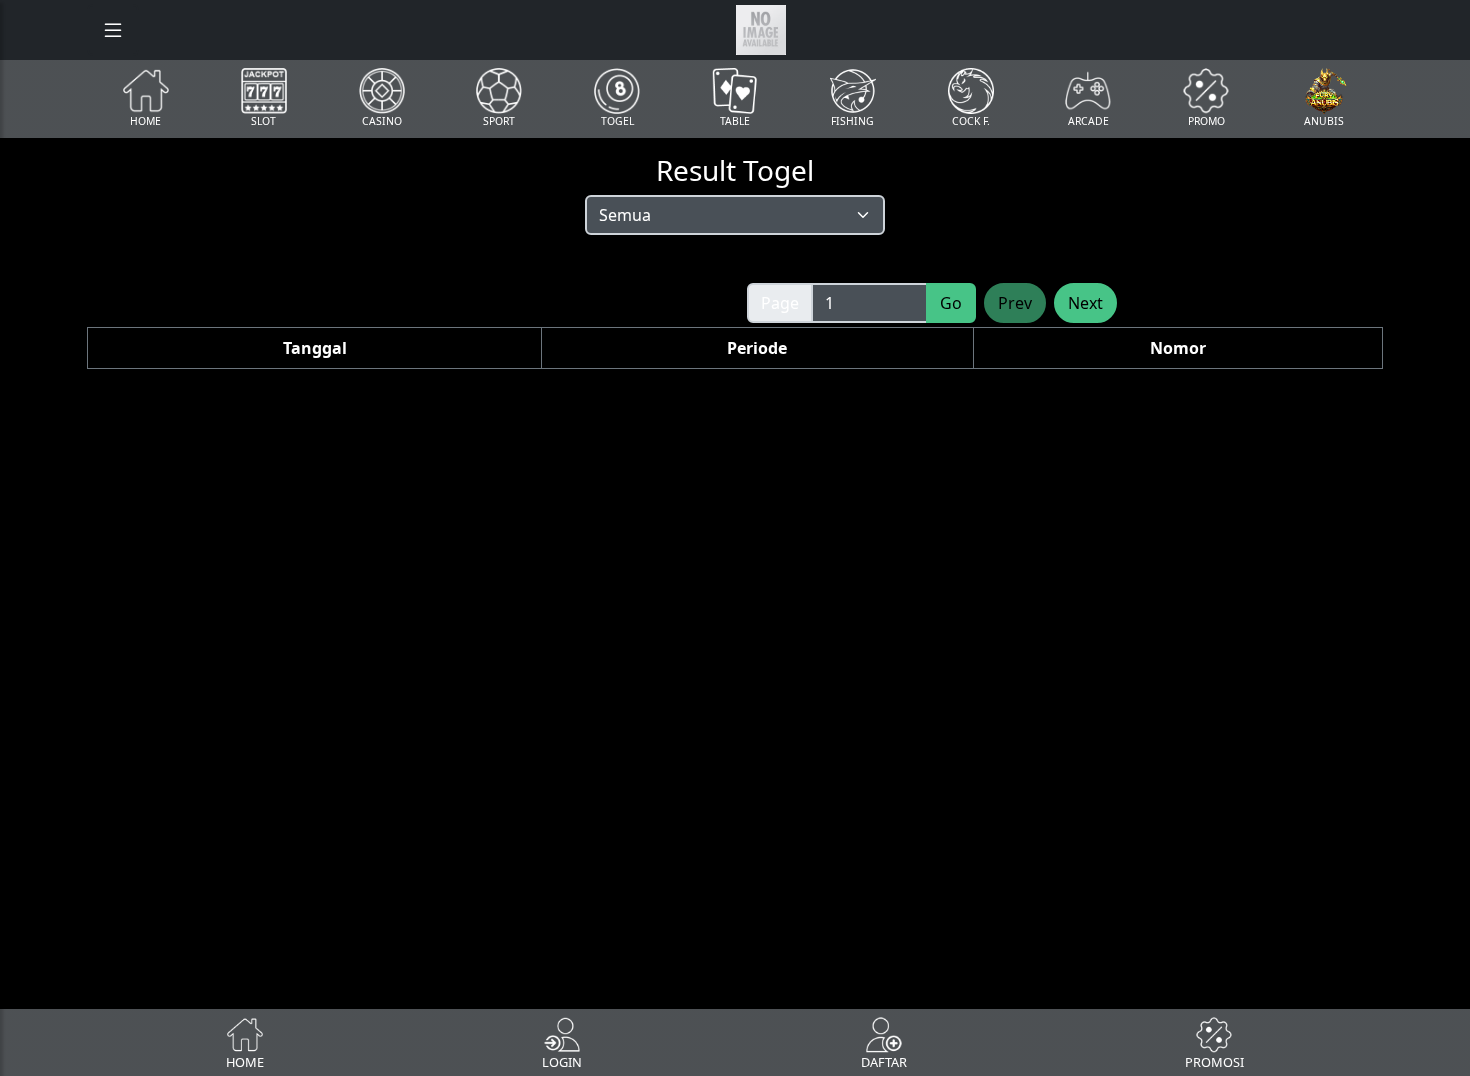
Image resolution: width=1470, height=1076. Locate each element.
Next (1085, 303)
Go (951, 303)
